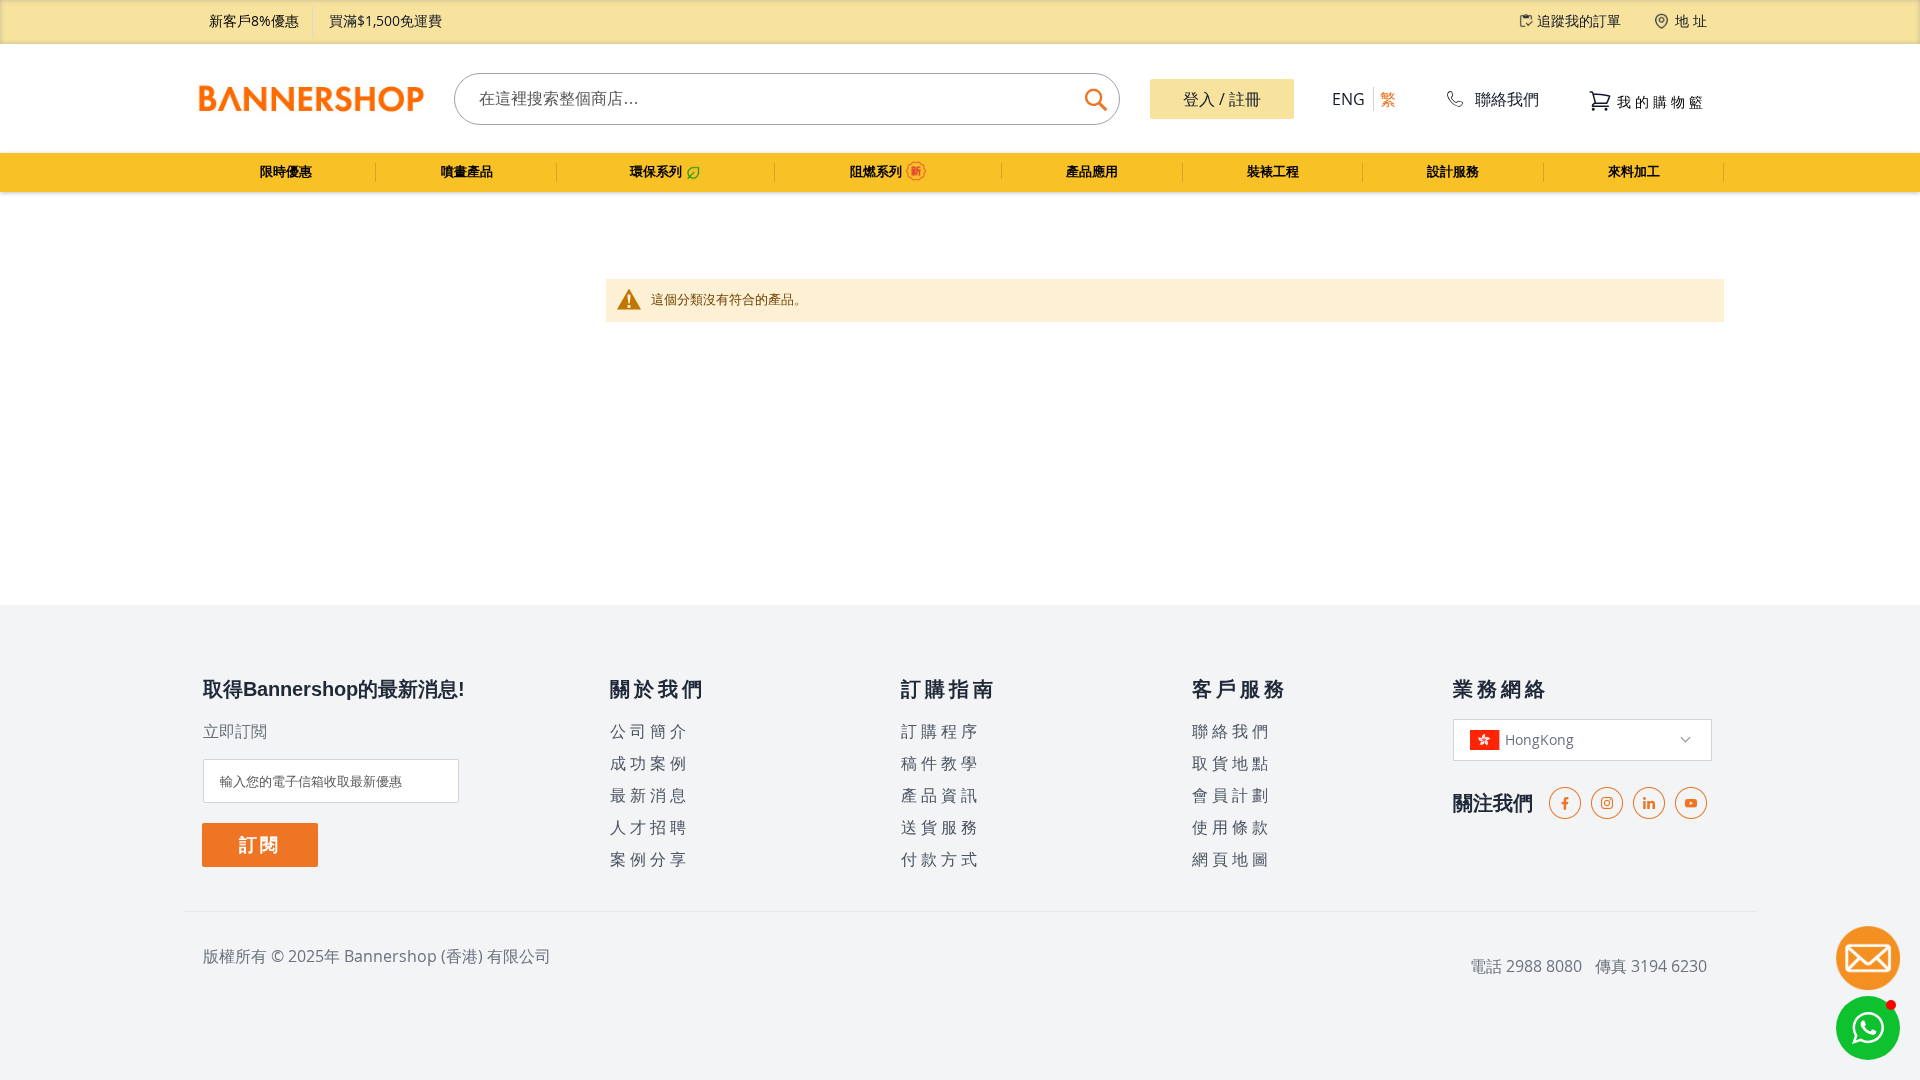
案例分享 (650, 859)
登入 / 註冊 (1222, 99)
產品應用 (1092, 171)
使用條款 (1232, 827)
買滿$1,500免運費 (385, 20)
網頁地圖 (1232, 859)
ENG (1348, 99)
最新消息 (650, 795)
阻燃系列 (878, 171)
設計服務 (1453, 171)
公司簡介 (650, 731)
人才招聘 (650, 827)
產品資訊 (941, 795)
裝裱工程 (1273, 171)
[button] (1868, 1028)
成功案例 (650, 763)
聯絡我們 (1507, 99)
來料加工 (1634, 171)
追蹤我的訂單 (1579, 20)
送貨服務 (941, 827)
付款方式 (941, 859)
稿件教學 (941, 763)
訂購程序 (941, 731)
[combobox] (787, 99)
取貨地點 (1232, 763)
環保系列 (658, 171)
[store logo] (310, 98)
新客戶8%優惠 (254, 20)
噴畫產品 (467, 171)
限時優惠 (286, 171)
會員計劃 (1232, 795)
